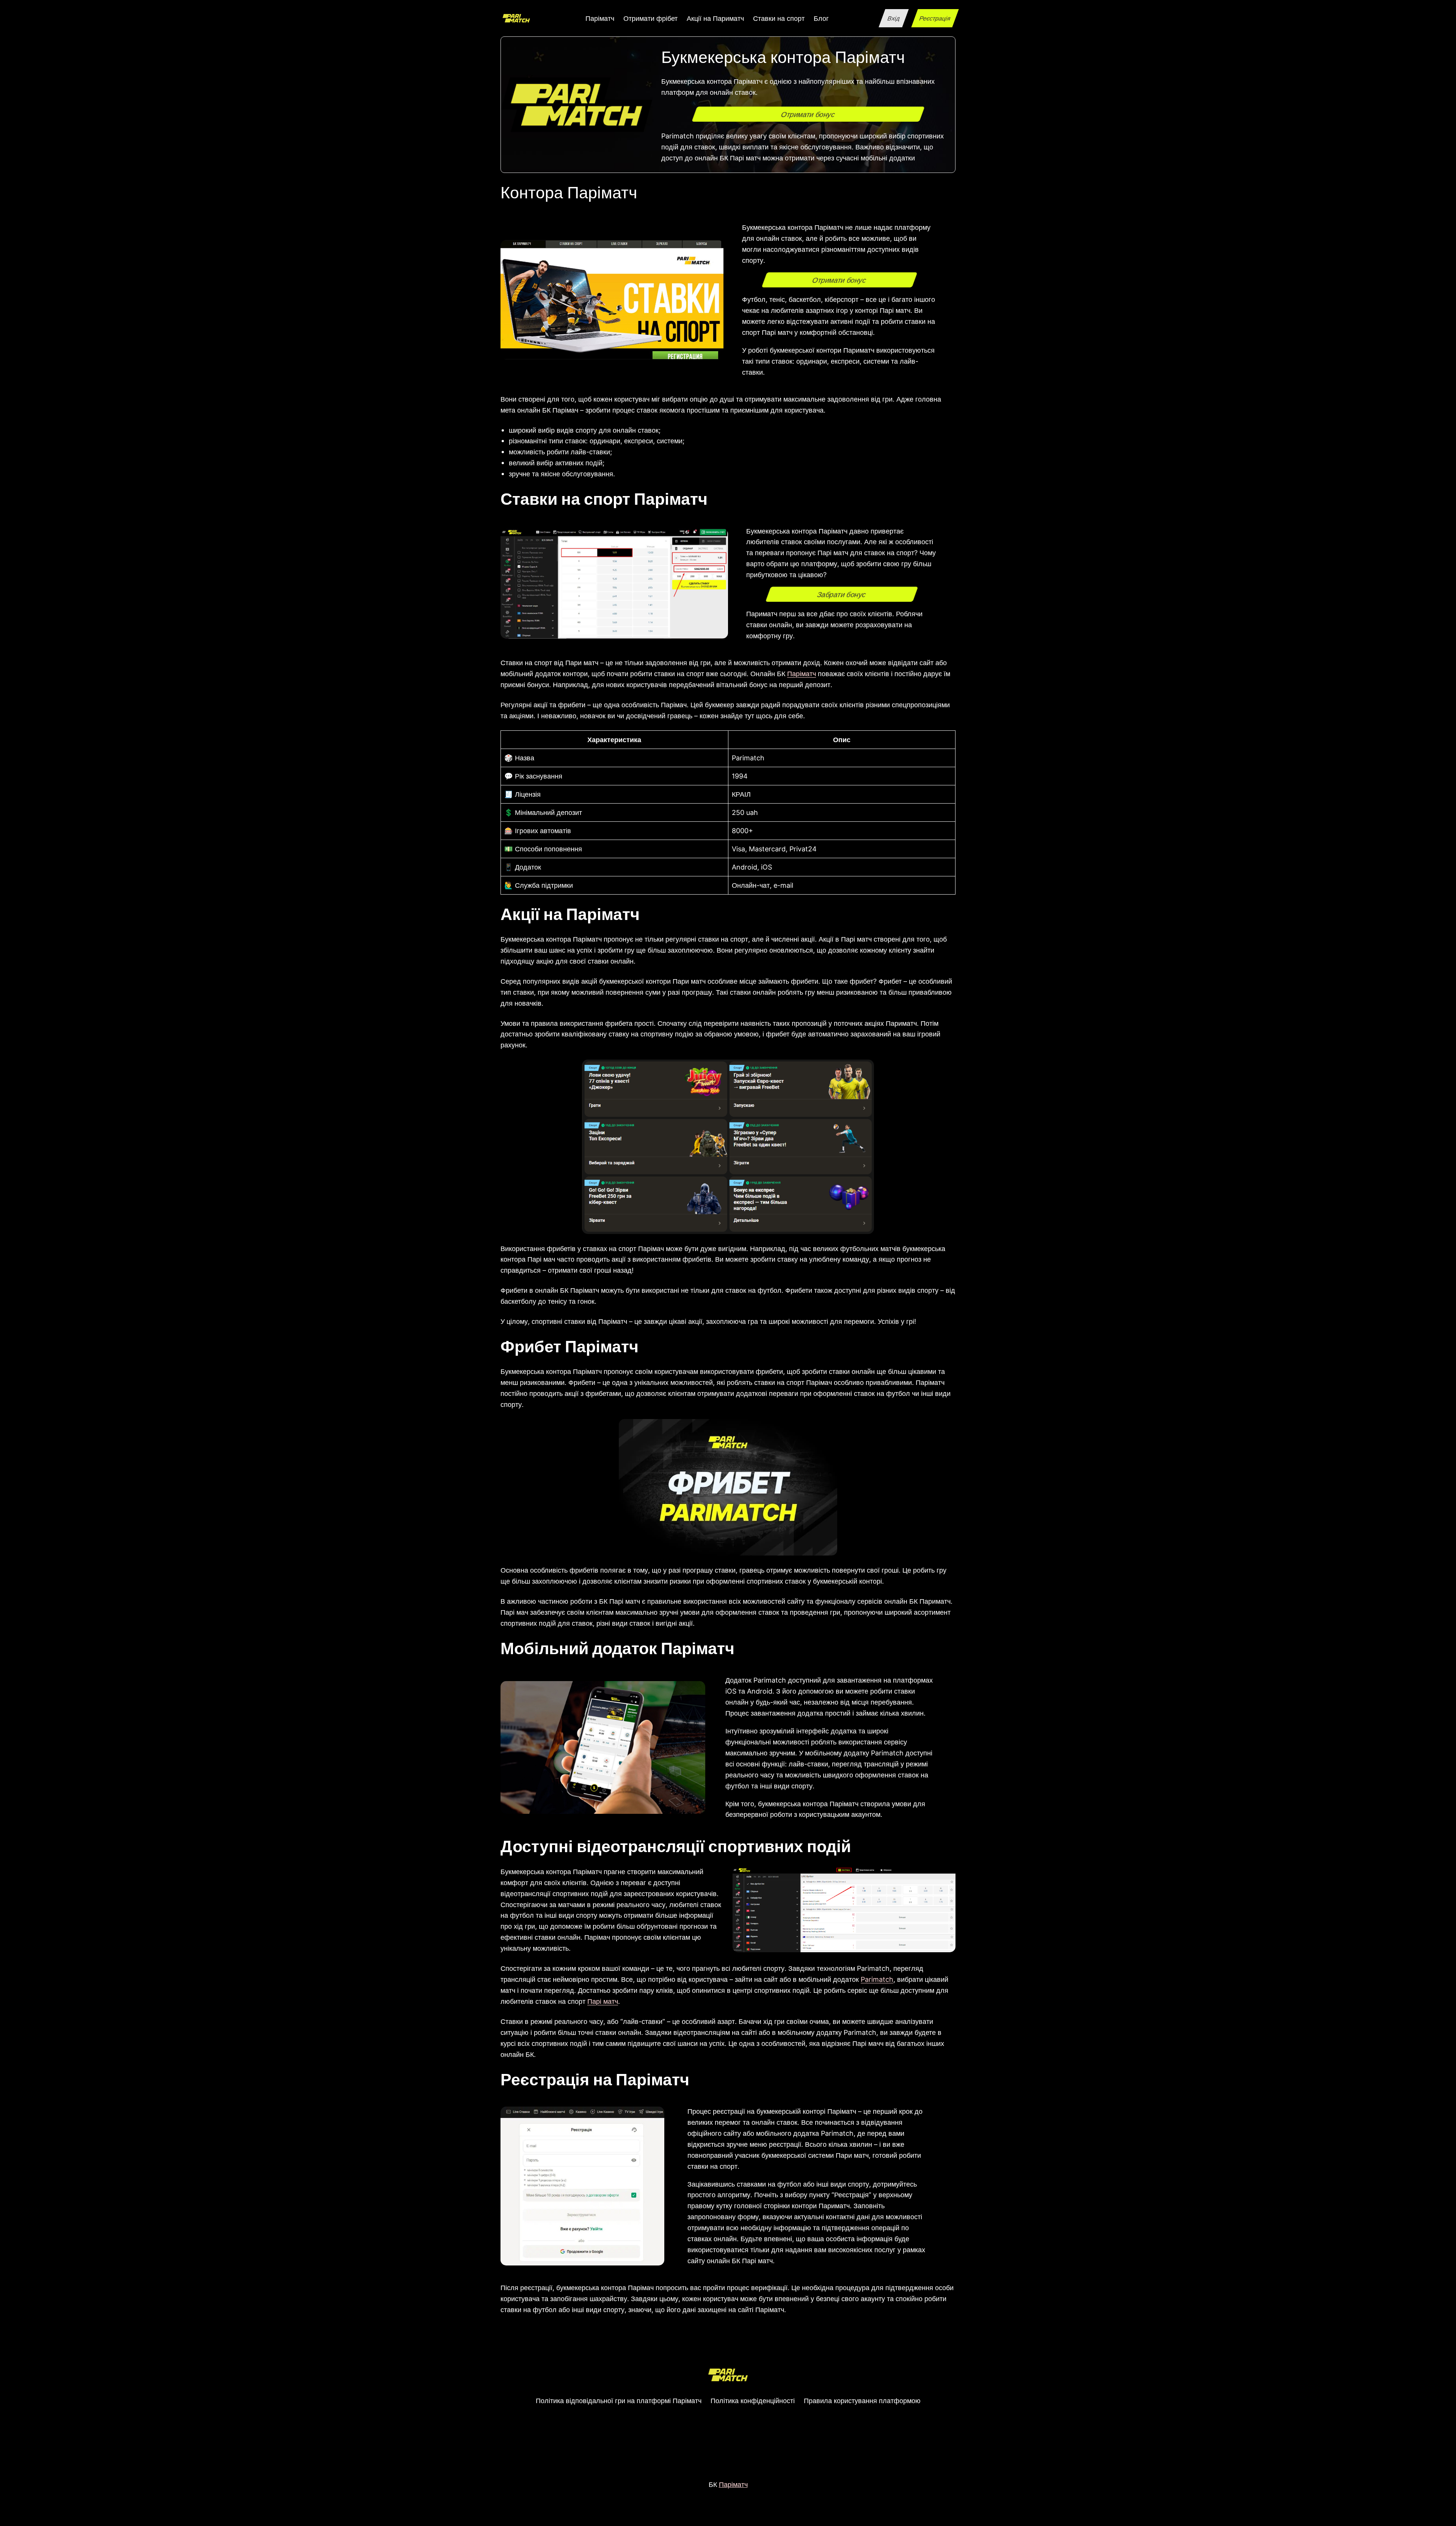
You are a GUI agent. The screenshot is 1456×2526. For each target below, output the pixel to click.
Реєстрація (935, 18)
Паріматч (802, 673)
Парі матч (603, 2001)
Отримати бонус (808, 114)
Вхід (894, 18)
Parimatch (877, 1979)
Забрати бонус (842, 594)
